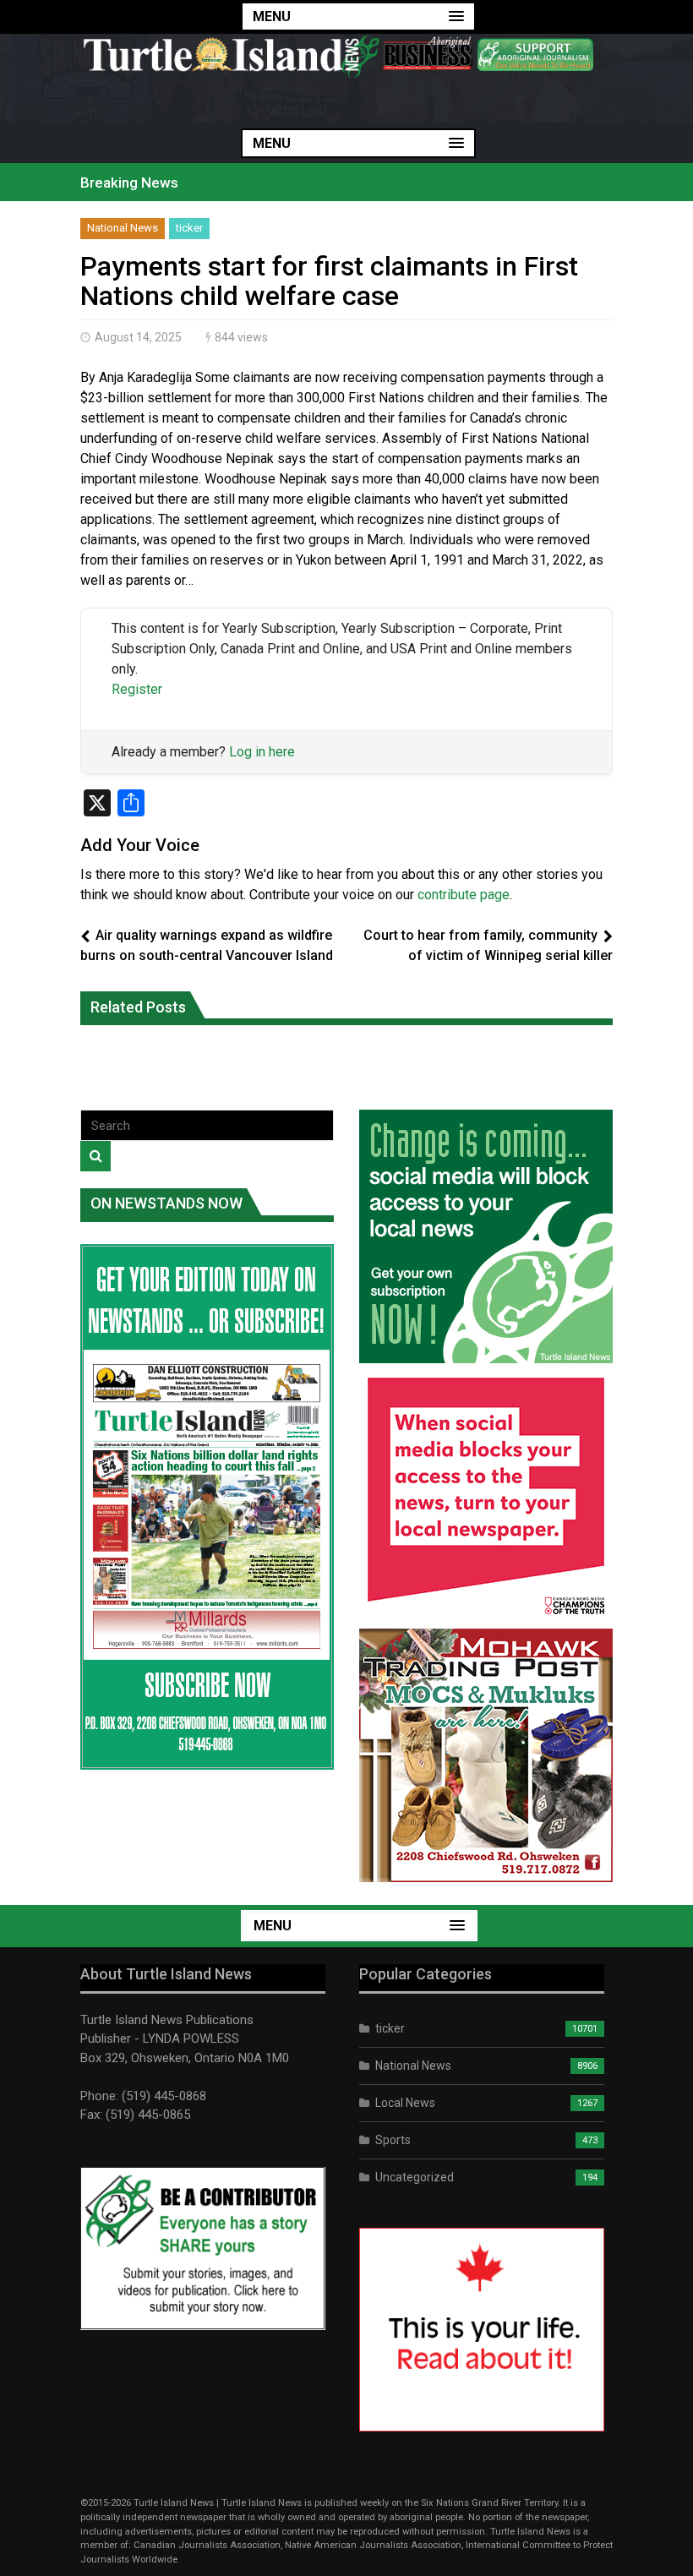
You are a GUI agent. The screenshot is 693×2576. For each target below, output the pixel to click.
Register (137, 689)
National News (123, 228)
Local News (405, 2103)
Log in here (262, 752)
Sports (393, 2140)
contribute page (464, 895)
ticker (189, 228)
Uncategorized (415, 2177)
